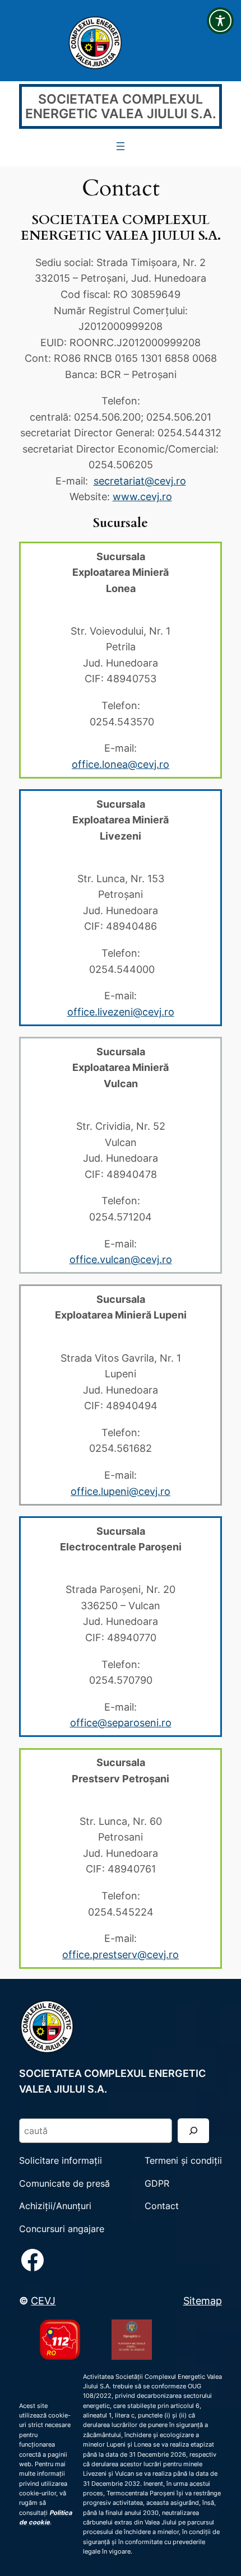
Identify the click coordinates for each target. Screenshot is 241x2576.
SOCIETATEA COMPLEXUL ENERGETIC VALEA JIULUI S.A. (121, 107)
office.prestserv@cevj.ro (121, 1954)
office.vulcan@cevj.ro (121, 1259)
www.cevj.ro (142, 496)
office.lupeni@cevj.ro (121, 1491)
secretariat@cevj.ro (140, 481)
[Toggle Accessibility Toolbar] (220, 21)
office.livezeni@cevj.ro (121, 1012)
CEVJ (43, 2300)
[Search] (193, 2130)
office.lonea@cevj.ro (121, 764)
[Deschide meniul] (121, 146)
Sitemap (203, 2300)
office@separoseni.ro (121, 1722)
